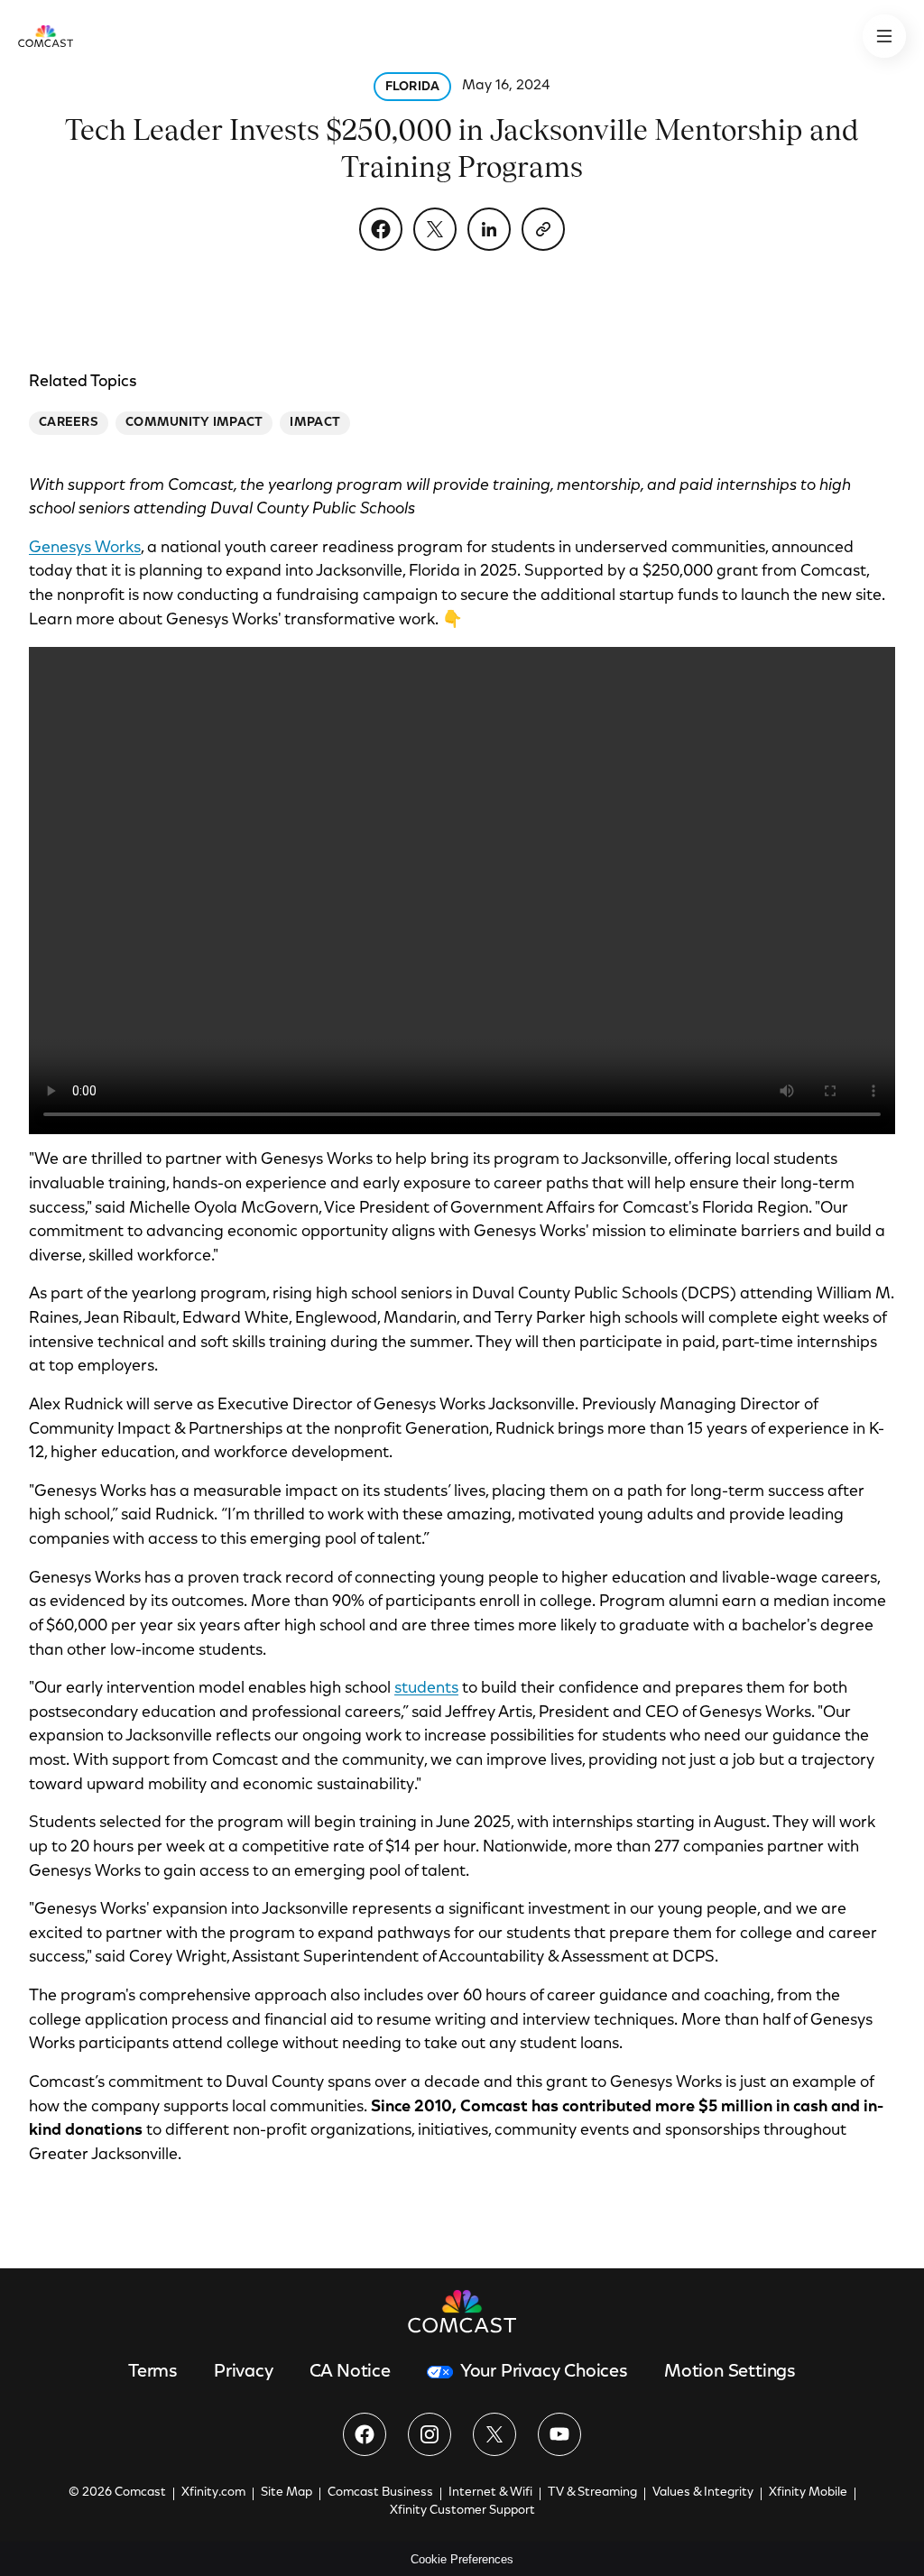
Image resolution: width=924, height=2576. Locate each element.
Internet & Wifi (490, 2493)
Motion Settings (730, 2372)
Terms (153, 2372)
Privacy (244, 2372)
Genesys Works (85, 549)
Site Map (286, 2493)
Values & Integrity (703, 2493)
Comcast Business (380, 2493)
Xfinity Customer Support (462, 2511)
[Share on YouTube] (559, 2434)
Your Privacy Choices (544, 2372)
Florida (413, 88)
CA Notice (350, 2372)
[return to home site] (46, 36)
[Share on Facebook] (381, 229)
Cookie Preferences (462, 2559)
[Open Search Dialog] (884, 36)
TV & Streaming (592, 2493)
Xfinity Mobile (808, 2493)
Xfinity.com (213, 2493)
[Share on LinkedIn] (489, 229)
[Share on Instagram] (430, 2434)
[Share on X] (435, 229)
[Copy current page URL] (543, 229)
